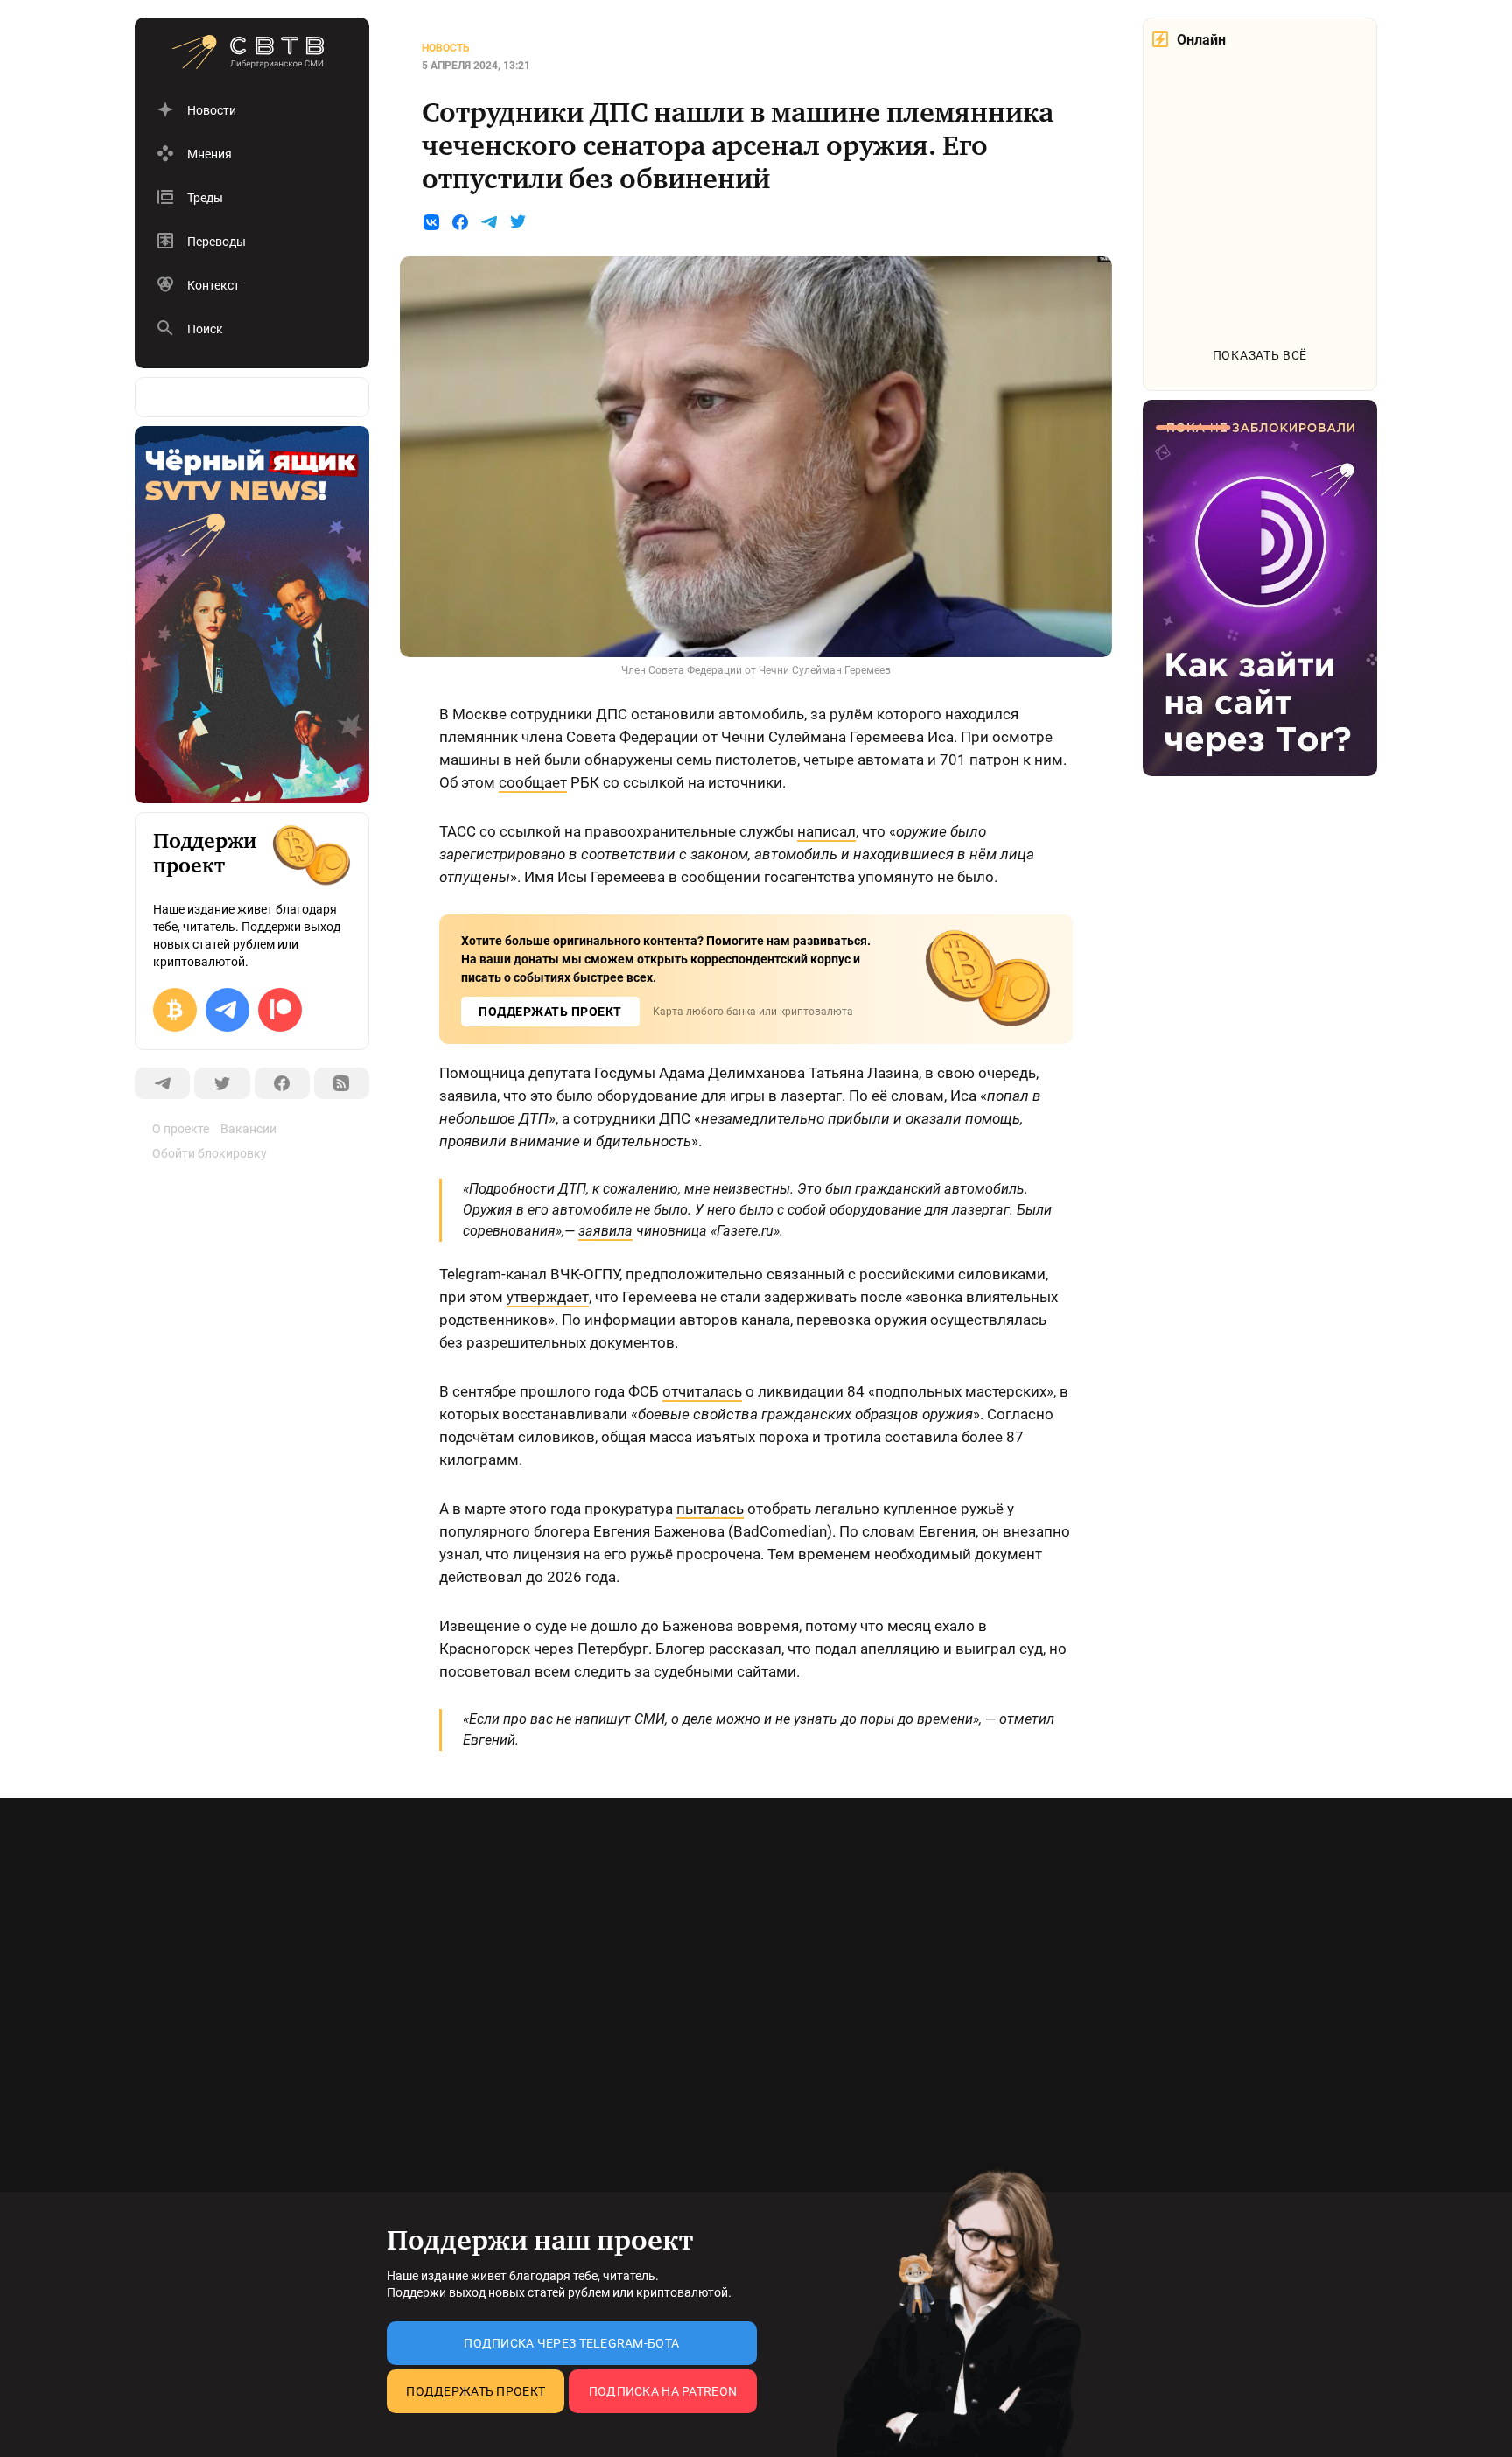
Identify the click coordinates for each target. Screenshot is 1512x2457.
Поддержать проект (476, 2391)
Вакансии (248, 1129)
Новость (446, 48)
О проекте (181, 1129)
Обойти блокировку (210, 1153)
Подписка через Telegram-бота (571, 2343)
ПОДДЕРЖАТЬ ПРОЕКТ (550, 1011)
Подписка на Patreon (663, 2391)
